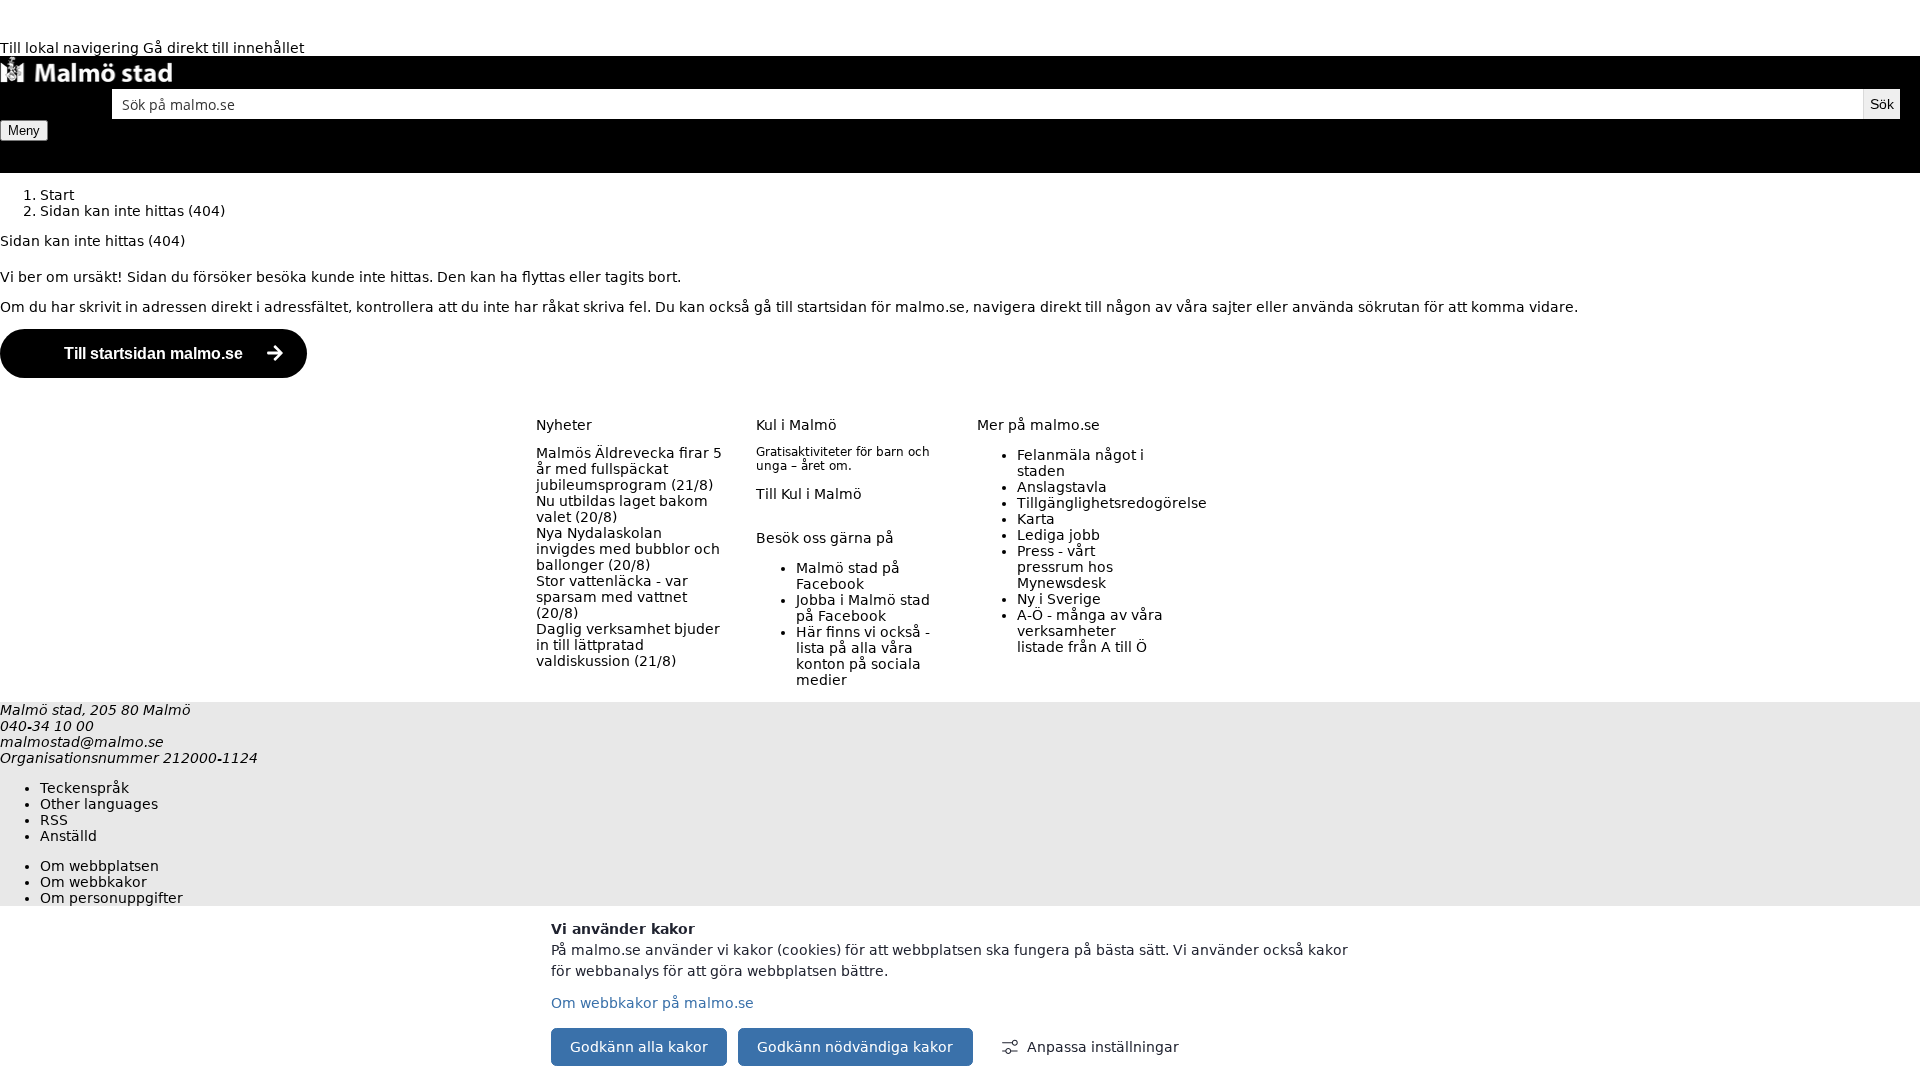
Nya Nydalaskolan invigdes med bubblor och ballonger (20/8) (628, 549)
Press (1065, 567)
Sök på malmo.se (35, 104)
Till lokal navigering (71, 48)
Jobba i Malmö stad (863, 608)
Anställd (68, 836)
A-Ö (1090, 631)
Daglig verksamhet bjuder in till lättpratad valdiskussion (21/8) (628, 645)
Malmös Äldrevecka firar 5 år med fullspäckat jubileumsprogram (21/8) (629, 469)
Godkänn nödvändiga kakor (855, 1047)
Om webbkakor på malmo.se (652, 1003)
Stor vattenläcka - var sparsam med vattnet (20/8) (612, 597)
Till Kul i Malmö (809, 494)
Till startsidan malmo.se (153, 353)
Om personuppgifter (111, 898)
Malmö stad (848, 576)
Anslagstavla (1062, 487)
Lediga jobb (1058, 535)
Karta (1036, 519)
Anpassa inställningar (1103, 1047)
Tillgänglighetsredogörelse (1112, 503)
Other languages (99, 804)
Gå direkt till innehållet (223, 48)
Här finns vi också (863, 656)
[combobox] (987, 104)
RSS (54, 820)
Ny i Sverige (1059, 599)
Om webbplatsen (99, 866)
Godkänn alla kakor (639, 1047)
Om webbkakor (93, 882)
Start (57, 195)
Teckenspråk (84, 788)
